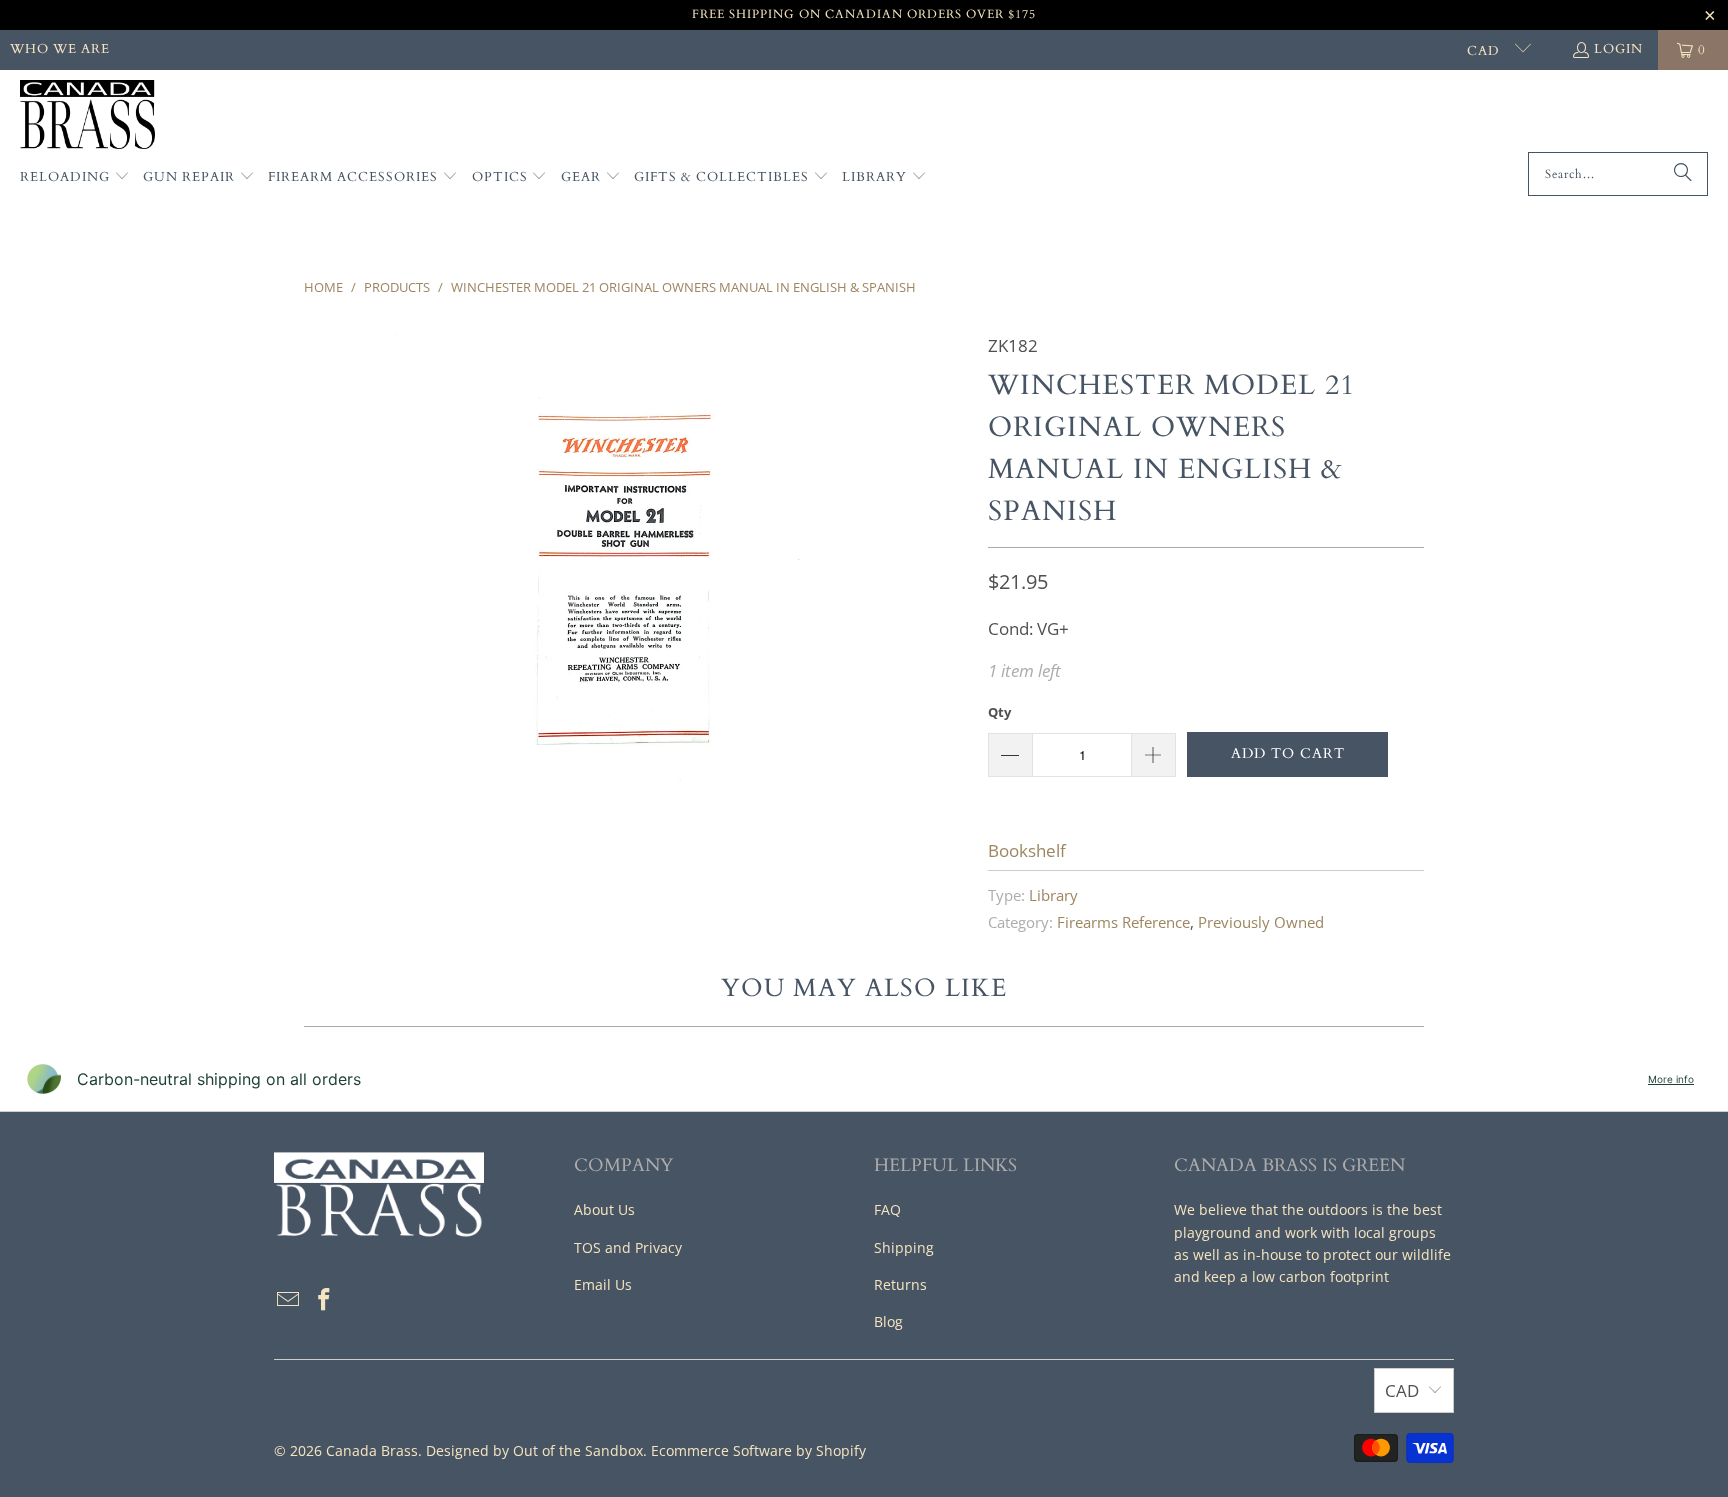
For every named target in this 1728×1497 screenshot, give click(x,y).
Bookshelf (1027, 850)
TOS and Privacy (628, 1247)
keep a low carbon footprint (1296, 1276)
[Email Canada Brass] (289, 1300)
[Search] (1683, 174)
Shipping (904, 1247)
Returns (900, 1284)
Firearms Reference (1123, 922)
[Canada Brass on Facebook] (325, 1300)
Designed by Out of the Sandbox (534, 1450)
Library (1053, 895)
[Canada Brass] (87, 116)
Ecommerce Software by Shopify (758, 1450)
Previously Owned (1261, 922)
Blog (888, 1321)
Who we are (60, 49)
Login (1618, 49)
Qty (999, 712)
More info (1671, 1079)
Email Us (603, 1284)
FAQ (887, 1209)
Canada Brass (372, 1450)
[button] (75, 178)
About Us (604, 1209)
